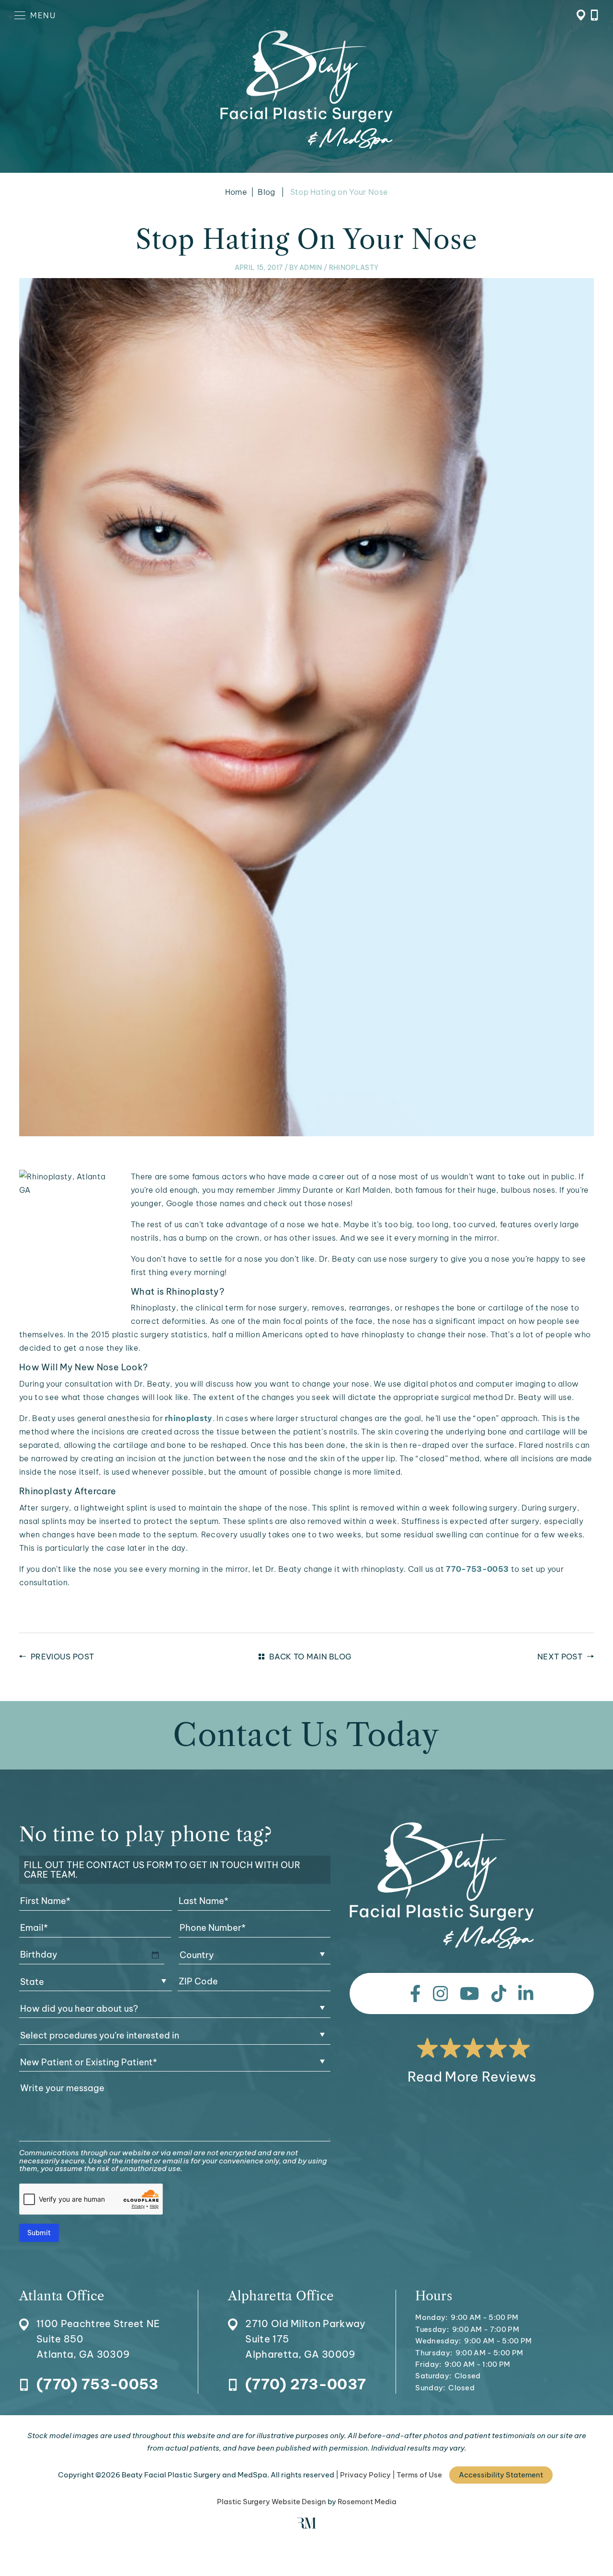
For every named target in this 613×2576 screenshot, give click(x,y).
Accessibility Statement (501, 2475)
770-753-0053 (477, 1569)
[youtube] (470, 1994)
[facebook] (415, 1994)
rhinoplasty (189, 1418)
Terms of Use (419, 2475)
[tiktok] (499, 1994)
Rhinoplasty (354, 268)
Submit (39, 2233)
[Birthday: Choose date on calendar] (155, 1955)
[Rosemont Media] (306, 2526)
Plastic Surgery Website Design (272, 2502)
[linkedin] (526, 1994)
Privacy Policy (365, 2475)
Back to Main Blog (310, 1657)
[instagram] (441, 1994)
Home (236, 192)
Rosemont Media (367, 2502)
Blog (266, 192)
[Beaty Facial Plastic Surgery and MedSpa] (442, 1886)
